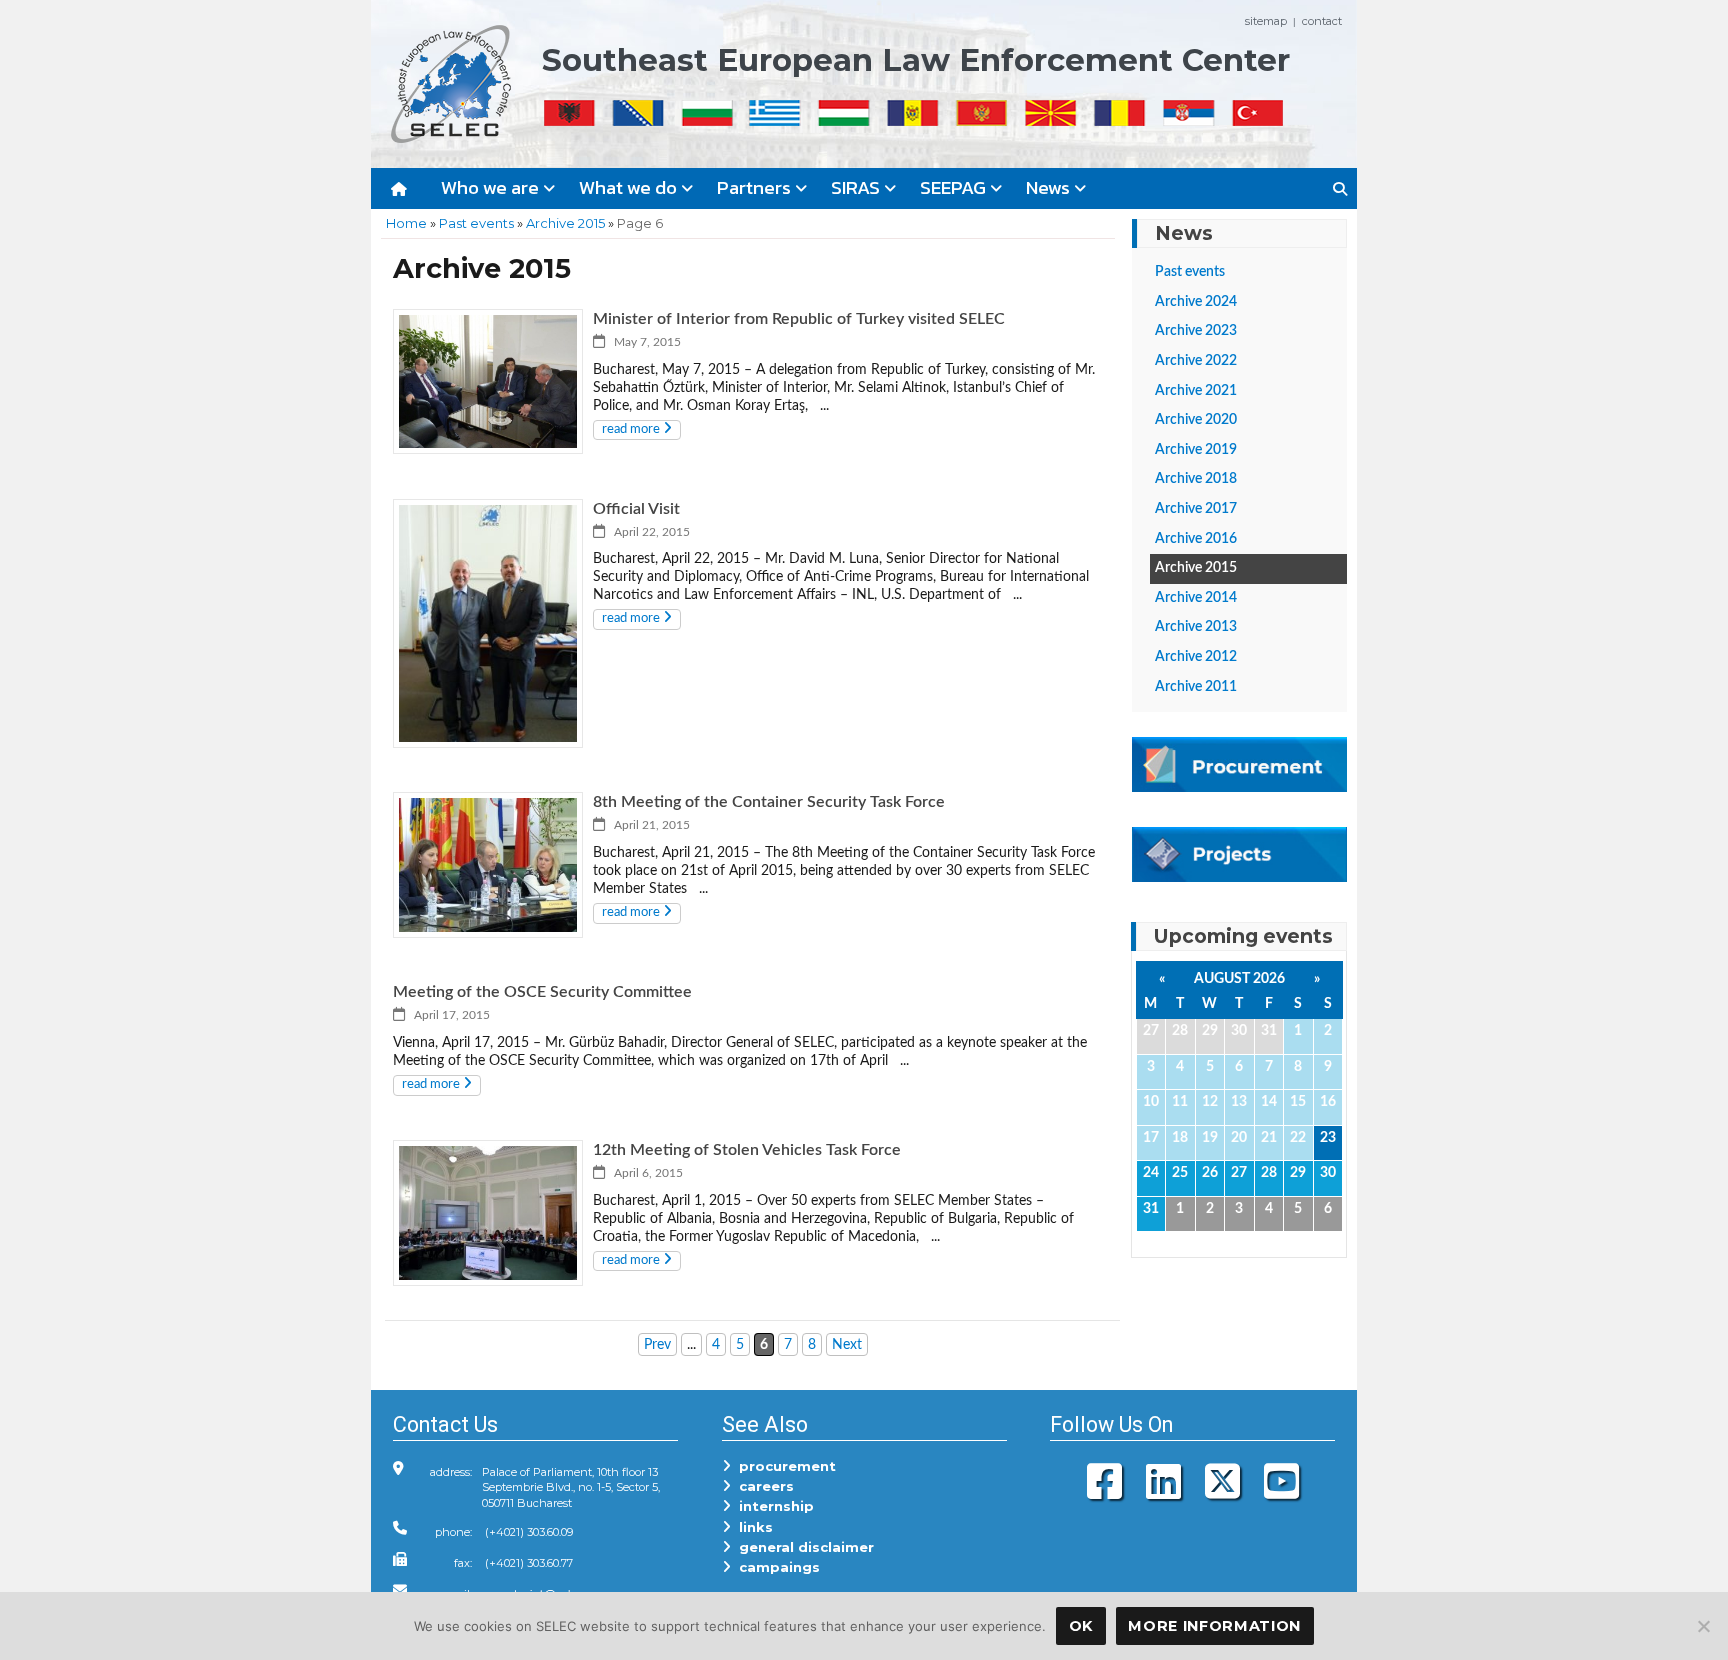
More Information (1214, 1626)
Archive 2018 (1196, 479)
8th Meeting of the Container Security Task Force (769, 802)
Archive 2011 (1196, 687)
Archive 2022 (1196, 361)
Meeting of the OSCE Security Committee (542, 992)
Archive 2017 (1196, 509)
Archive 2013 (1196, 627)
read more (632, 429)
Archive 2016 (1196, 539)
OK (1081, 1626)
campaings (775, 1567)
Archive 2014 (1196, 598)
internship (772, 1506)
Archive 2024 (1196, 302)
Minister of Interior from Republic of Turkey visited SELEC (799, 319)
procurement (783, 1466)
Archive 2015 (565, 223)
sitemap (1266, 21)
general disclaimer (802, 1547)
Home (406, 223)
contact (1322, 21)
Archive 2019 (1196, 450)
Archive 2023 (1196, 331)
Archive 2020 (1196, 420)
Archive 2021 (1196, 391)
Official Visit (636, 509)
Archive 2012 (1196, 657)
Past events (476, 223)
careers (762, 1486)
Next (847, 1344)
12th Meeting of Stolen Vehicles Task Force (747, 1150)
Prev (657, 1344)
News (1050, 187)
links (752, 1527)
